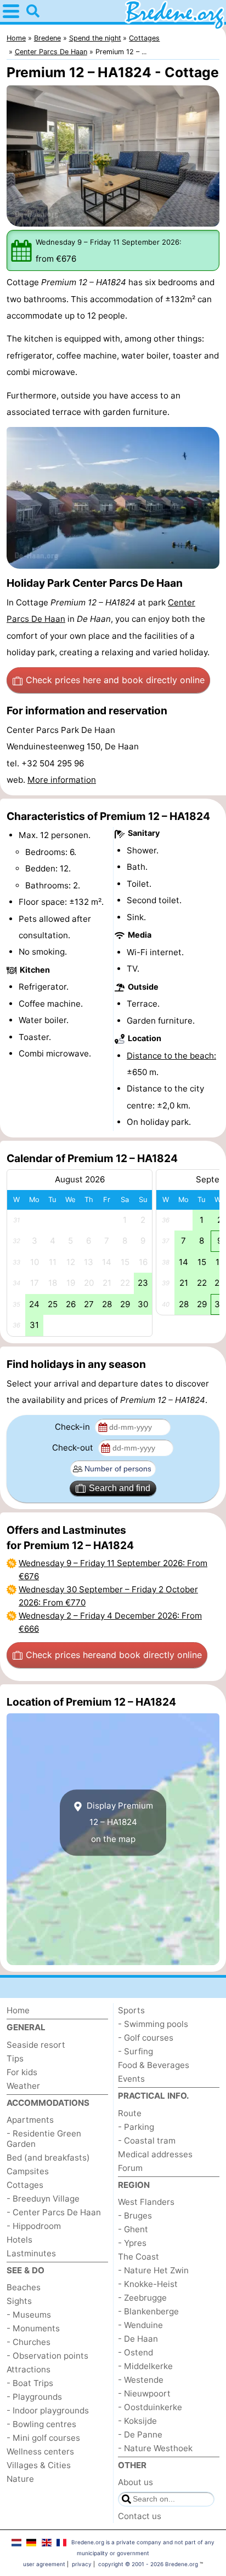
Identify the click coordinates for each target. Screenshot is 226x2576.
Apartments (30, 2120)
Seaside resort (36, 2045)
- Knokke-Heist (148, 2284)
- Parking (136, 2127)
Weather (23, 2086)
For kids (22, 2072)
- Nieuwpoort (144, 2393)
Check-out (74, 1448)
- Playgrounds (34, 2397)
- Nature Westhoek (155, 2448)
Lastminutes (31, 2253)
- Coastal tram (147, 2141)
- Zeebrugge (142, 2298)
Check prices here (115, 680)
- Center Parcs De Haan (54, 2212)
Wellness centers (40, 2451)
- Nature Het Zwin (153, 2270)
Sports (131, 2010)
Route (130, 2113)
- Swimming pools (153, 2024)
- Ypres (132, 2243)
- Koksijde (137, 2421)
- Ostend (135, 2352)
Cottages (25, 2185)
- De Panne (140, 2435)
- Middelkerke (145, 2366)
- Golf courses (146, 2038)
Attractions (29, 2369)
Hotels (19, 2240)
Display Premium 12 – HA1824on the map (119, 1822)
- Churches (29, 2342)
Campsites (28, 2171)
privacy (82, 2564)
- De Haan (138, 2339)
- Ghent (133, 2229)
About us (135, 2482)
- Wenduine (140, 2325)
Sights (19, 2301)
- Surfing (135, 2051)
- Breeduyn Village (43, 2199)
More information (62, 780)
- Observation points (47, 2356)
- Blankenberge (148, 2311)
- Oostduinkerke (150, 2407)
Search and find (120, 1488)
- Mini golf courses (43, 2438)
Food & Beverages (154, 2065)
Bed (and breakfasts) (48, 2158)
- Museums (29, 2315)
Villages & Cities (39, 2465)
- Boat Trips (30, 2383)
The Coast (139, 2257)
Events (131, 2079)
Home (18, 2010)
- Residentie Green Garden (44, 2139)
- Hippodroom (34, 2226)
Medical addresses (155, 2154)
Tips (15, 2058)
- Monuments (33, 2328)
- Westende (141, 2380)
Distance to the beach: (171, 1056)
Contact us (140, 2516)
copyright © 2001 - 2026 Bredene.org (148, 2564)
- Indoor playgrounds (48, 2410)
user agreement (44, 2564)
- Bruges (135, 2216)
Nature (20, 2479)
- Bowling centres (41, 2424)
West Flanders (146, 2202)
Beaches (24, 2287)
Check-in (74, 1427)
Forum (130, 2168)
